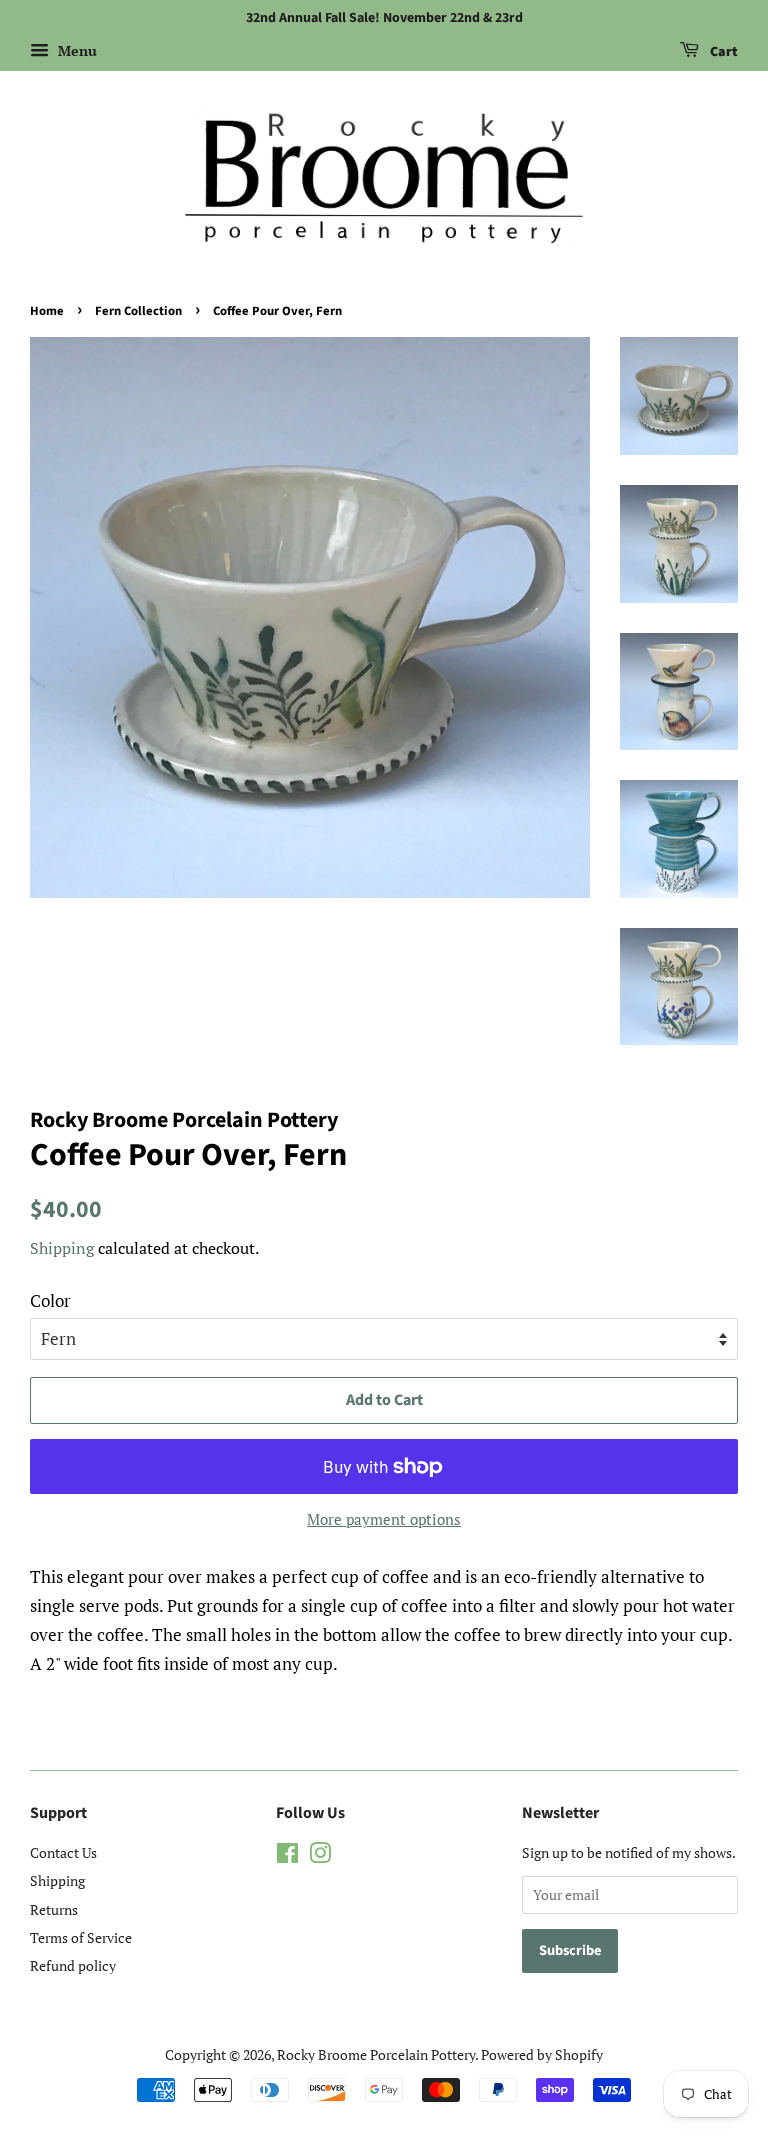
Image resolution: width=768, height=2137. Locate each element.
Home (47, 311)
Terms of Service (81, 1937)
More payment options (384, 1519)
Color (50, 1300)
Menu (75, 50)
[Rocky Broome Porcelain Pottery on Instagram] (320, 1856)
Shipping (62, 1248)
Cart (722, 52)
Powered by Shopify (542, 2054)
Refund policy (73, 1965)
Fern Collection (138, 311)
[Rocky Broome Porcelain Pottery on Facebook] (287, 1856)
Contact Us (63, 1852)
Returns (54, 1909)
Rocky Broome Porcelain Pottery (376, 2054)
